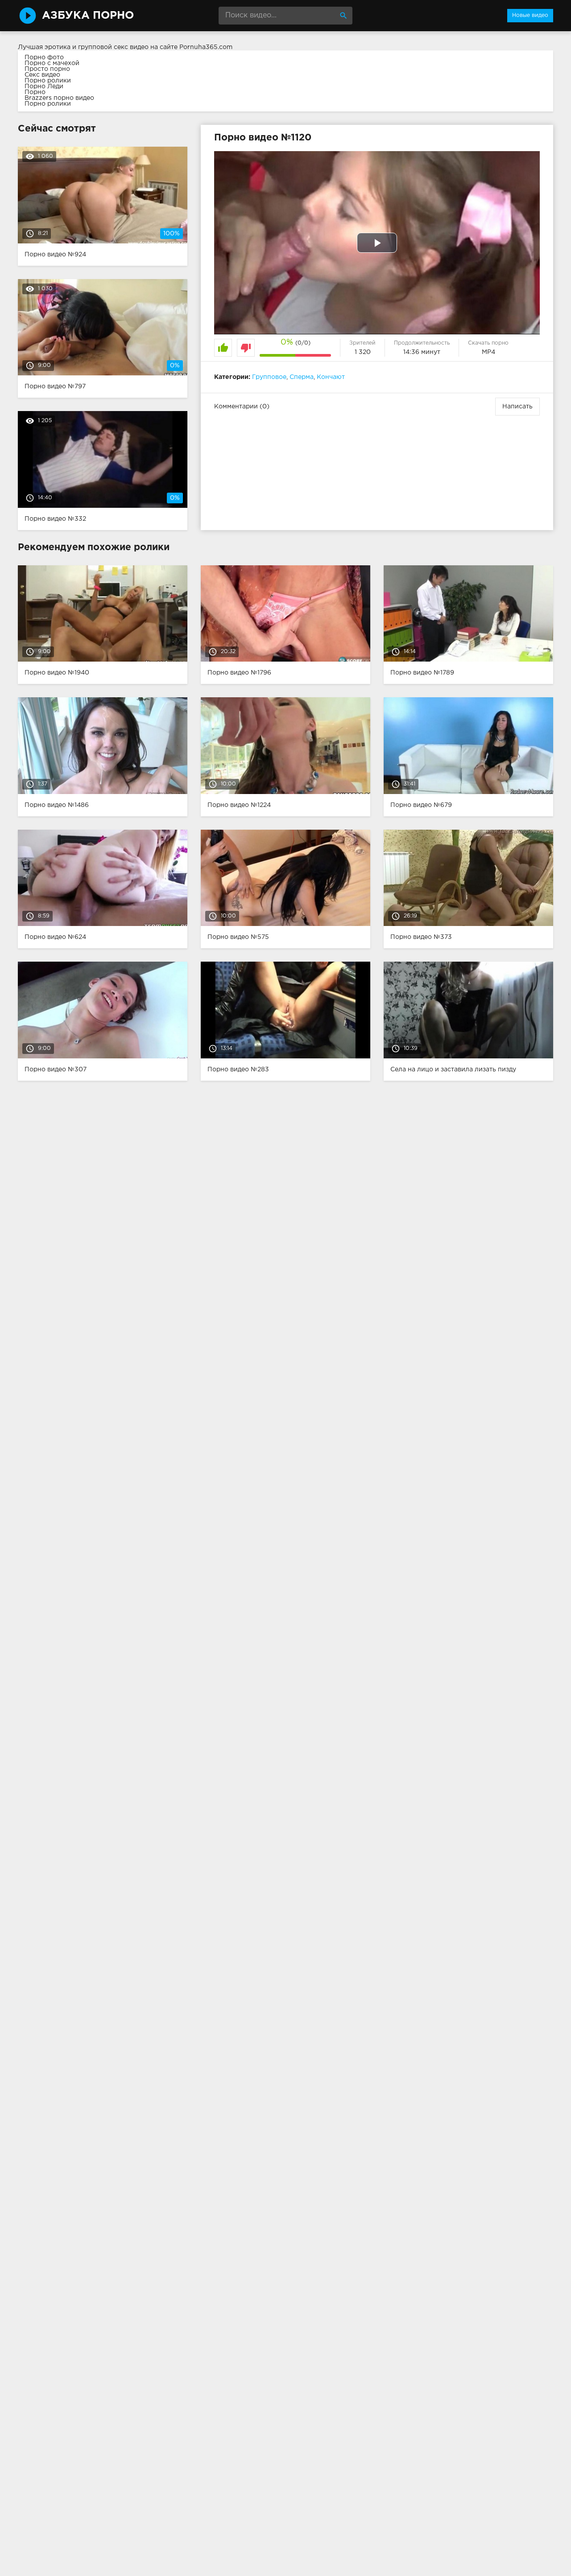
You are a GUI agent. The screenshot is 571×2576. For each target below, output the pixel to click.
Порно (35, 92)
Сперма (302, 377)
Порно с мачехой (52, 63)
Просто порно (47, 69)
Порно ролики (48, 81)
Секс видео (42, 75)
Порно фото (44, 58)
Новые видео (530, 15)
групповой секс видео (113, 47)
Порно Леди (44, 86)
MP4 (488, 352)
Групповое (269, 377)
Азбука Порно (88, 16)
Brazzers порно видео (59, 98)
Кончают (331, 377)
